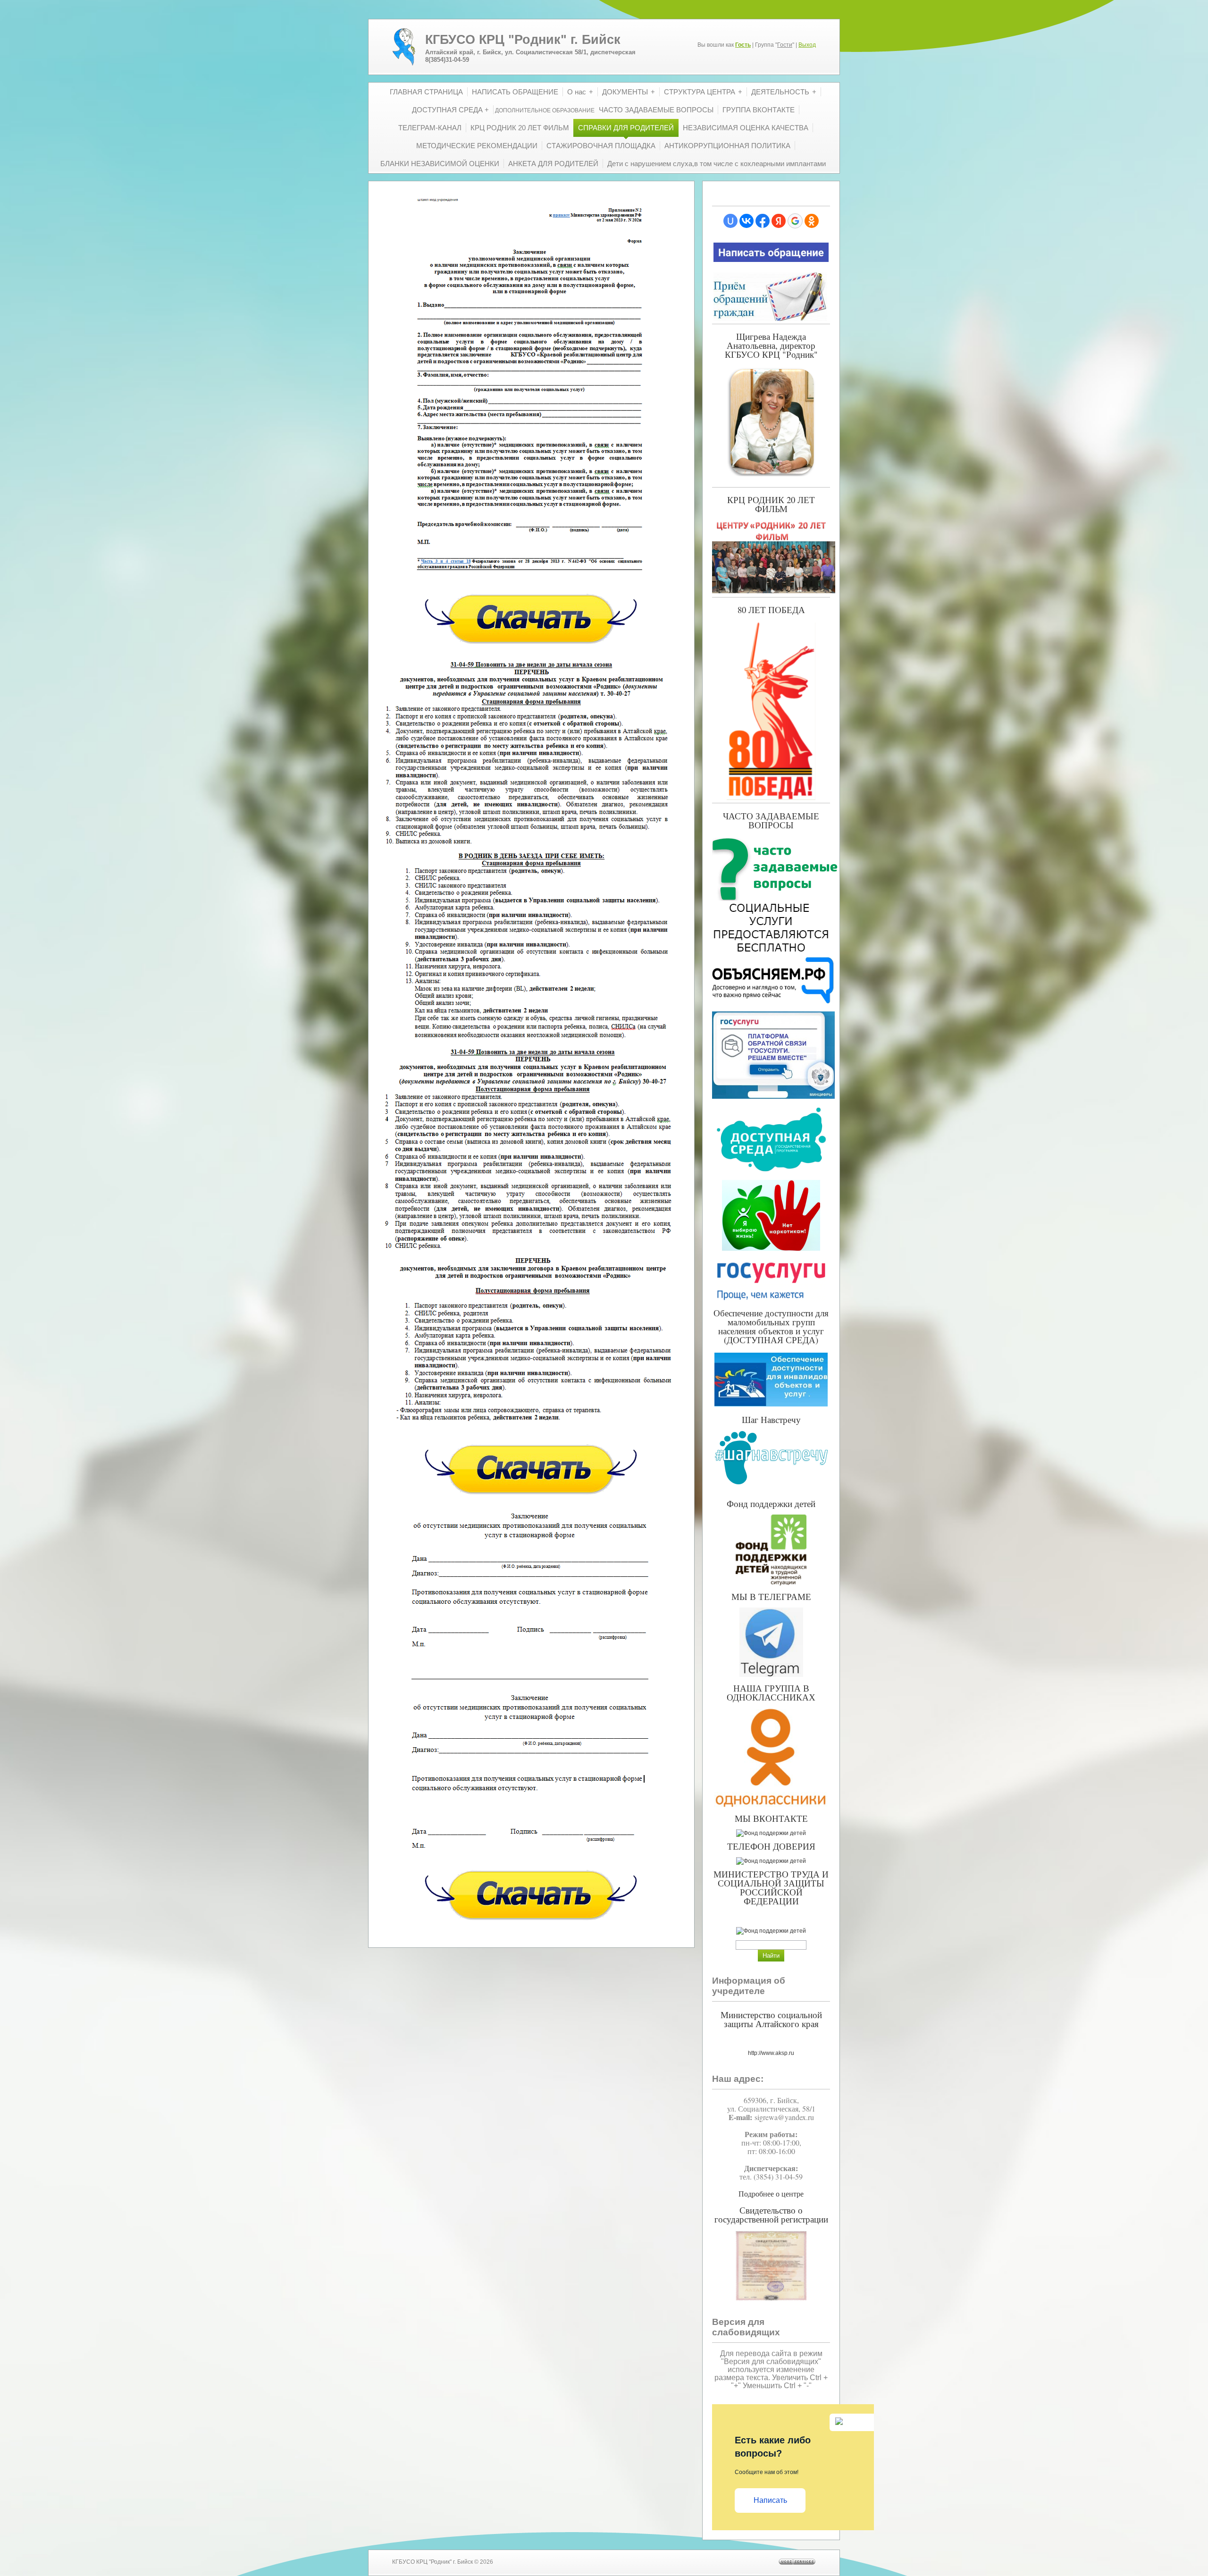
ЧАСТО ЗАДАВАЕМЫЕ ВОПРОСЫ (771, 820)
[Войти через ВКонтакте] (747, 221)
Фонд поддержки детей (771, 1503)
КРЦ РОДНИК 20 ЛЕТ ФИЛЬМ (771, 504)
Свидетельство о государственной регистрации (771, 2214)
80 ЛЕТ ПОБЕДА (771, 610)
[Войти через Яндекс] (779, 221)
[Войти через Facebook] (763, 221)
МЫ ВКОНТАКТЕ (771, 1818)
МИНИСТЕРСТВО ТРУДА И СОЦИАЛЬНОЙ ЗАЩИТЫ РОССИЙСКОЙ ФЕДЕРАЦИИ (771, 1887)
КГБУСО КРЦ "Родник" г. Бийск (523, 40)
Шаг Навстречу (771, 1419)
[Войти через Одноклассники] (812, 221)
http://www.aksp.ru (771, 2053)
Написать (770, 2500)
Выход (807, 45)
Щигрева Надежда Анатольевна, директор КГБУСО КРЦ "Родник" (771, 345)
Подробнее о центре (771, 2193)
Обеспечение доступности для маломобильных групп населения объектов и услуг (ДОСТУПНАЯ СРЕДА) (771, 1326)
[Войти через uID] (730, 221)
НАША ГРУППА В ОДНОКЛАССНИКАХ (771, 1692)
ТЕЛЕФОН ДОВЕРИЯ (771, 1846)
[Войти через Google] (795, 221)
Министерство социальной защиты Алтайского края (771, 2019)
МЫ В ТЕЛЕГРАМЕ (771, 1596)
